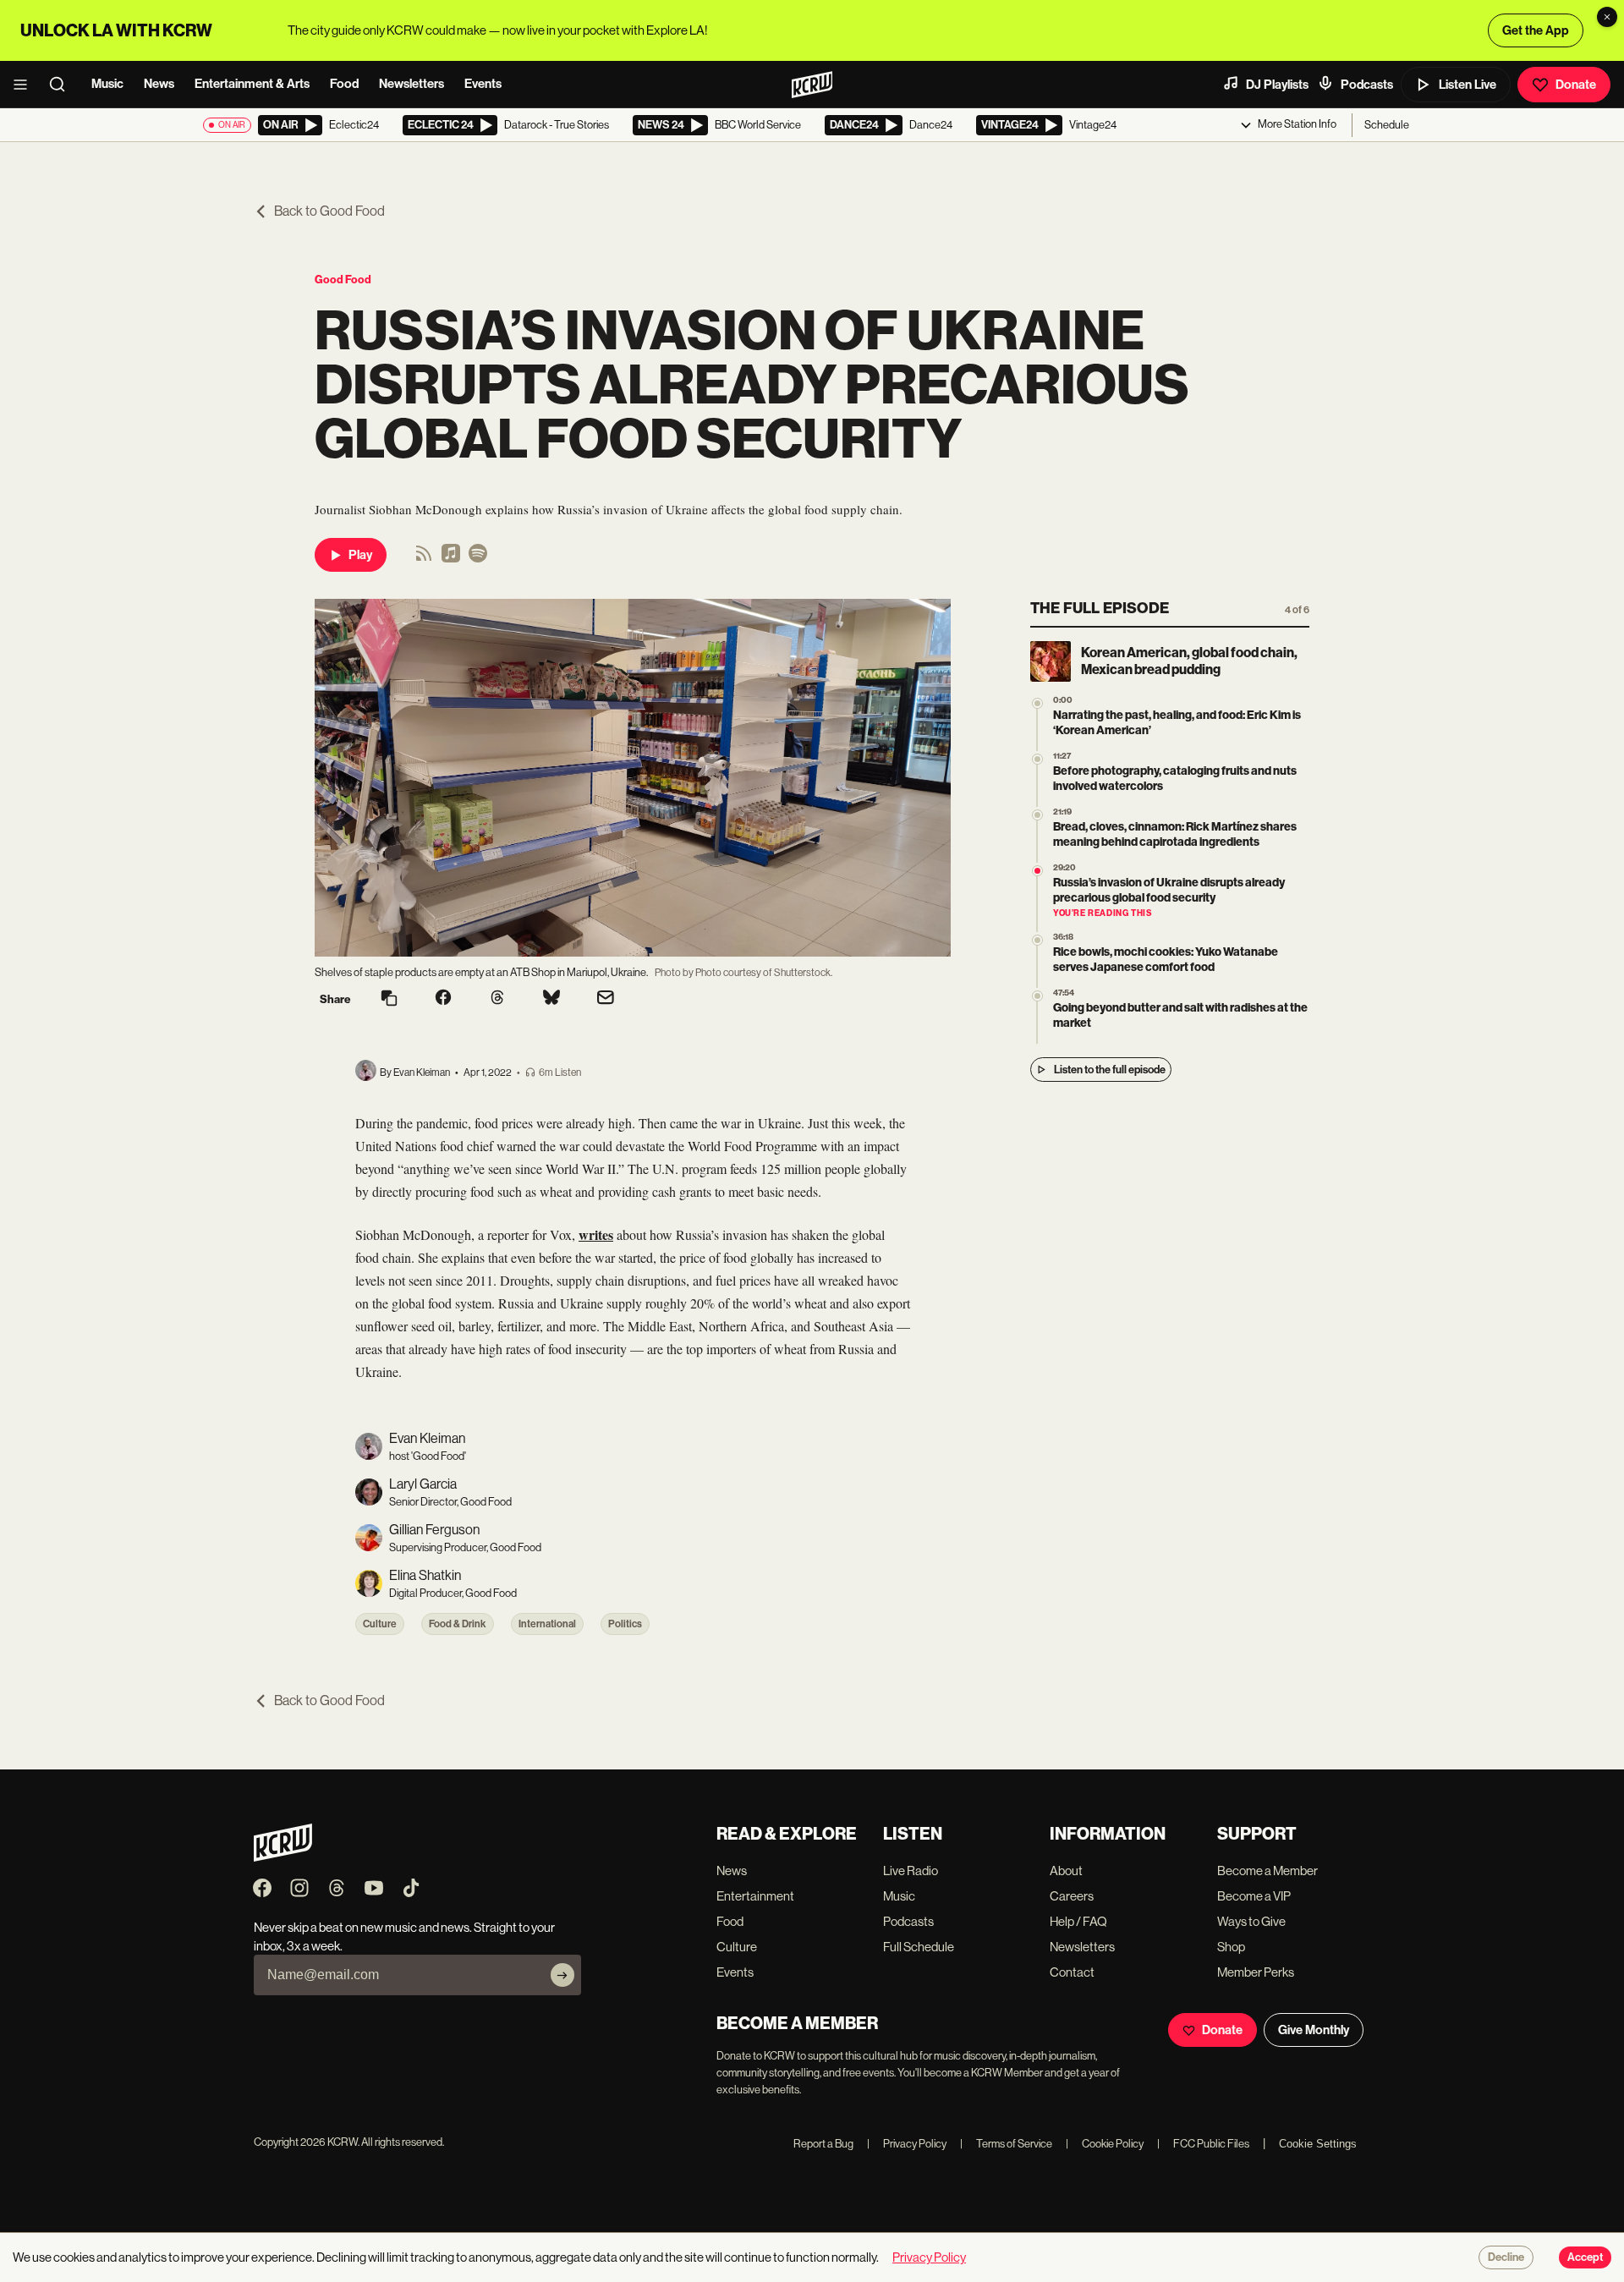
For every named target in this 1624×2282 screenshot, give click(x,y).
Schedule (1387, 125)
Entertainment (755, 1896)
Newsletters (411, 84)
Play (360, 555)
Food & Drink (458, 1624)
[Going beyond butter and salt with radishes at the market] (1037, 996)
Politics (625, 1624)
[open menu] (25, 85)
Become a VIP (1254, 1896)
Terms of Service (1006, 2144)
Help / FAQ (1078, 1921)
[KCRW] (283, 1857)
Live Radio (911, 1871)
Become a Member (1267, 1871)
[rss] (424, 559)
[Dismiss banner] (1607, 17)
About (1066, 1871)
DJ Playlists (1277, 85)
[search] (63, 85)
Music (107, 84)
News (159, 84)
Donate (1576, 85)
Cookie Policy (1105, 2144)
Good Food (343, 280)
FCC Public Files (1203, 2144)
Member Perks (1256, 1972)
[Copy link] (389, 999)
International (547, 1624)
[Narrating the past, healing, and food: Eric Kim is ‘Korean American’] (1037, 703)
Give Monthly (1314, 2030)
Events (483, 84)
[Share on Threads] (497, 999)
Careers (1072, 1896)
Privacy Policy (907, 2144)
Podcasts (1367, 85)
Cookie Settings (1318, 2144)
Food (344, 84)
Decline (1506, 2257)
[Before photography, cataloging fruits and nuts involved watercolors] (1037, 759)
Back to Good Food (329, 211)
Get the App (1536, 30)
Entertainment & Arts (252, 84)
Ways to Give (1251, 1921)
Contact (1072, 1972)
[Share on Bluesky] (551, 999)
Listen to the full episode (1110, 1070)
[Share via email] (606, 999)
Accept (1585, 2257)
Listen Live (1468, 85)
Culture (380, 1624)
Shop (1231, 1947)
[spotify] (478, 559)
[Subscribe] (562, 1975)
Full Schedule (919, 1947)
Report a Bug (823, 2144)
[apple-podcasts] (451, 559)
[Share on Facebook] (443, 999)
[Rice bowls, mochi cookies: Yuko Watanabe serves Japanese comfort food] (1037, 940)
